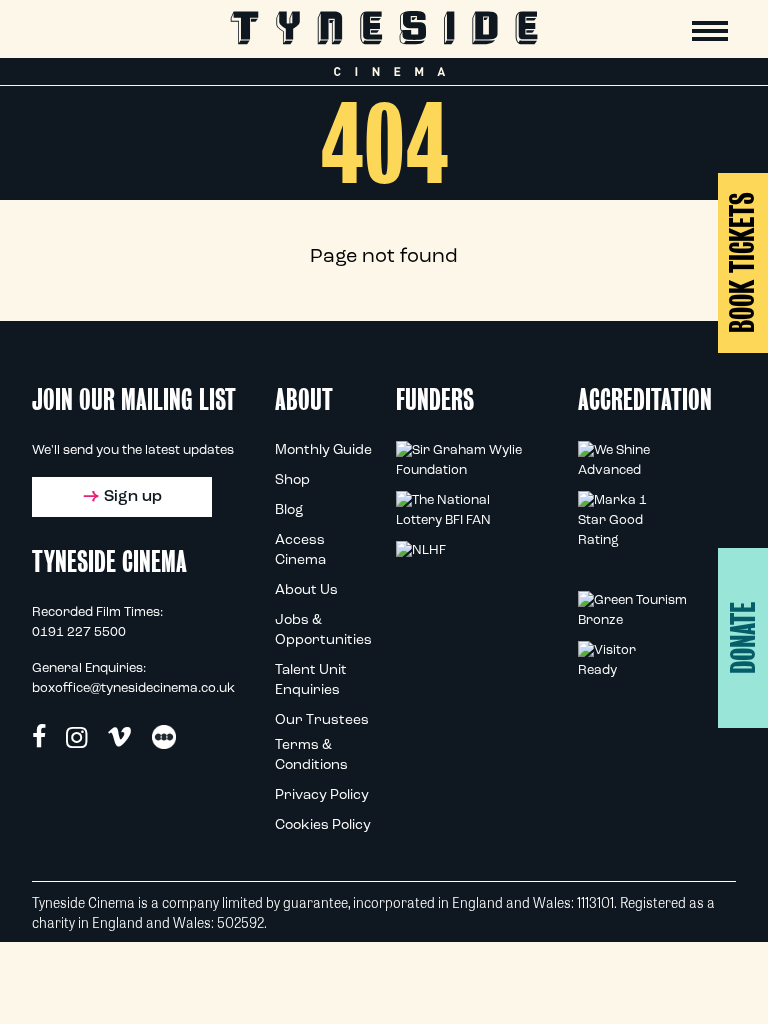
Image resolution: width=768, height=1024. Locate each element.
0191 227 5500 (79, 632)
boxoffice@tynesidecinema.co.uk (133, 688)
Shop (292, 480)
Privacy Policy (322, 795)
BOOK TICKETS (742, 262)
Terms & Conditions (311, 755)
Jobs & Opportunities (323, 630)
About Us (306, 590)
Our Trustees (322, 720)
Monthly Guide (323, 450)
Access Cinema (300, 550)
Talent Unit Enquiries (311, 680)
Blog (289, 510)
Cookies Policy (323, 825)
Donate (743, 638)
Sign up (133, 497)
